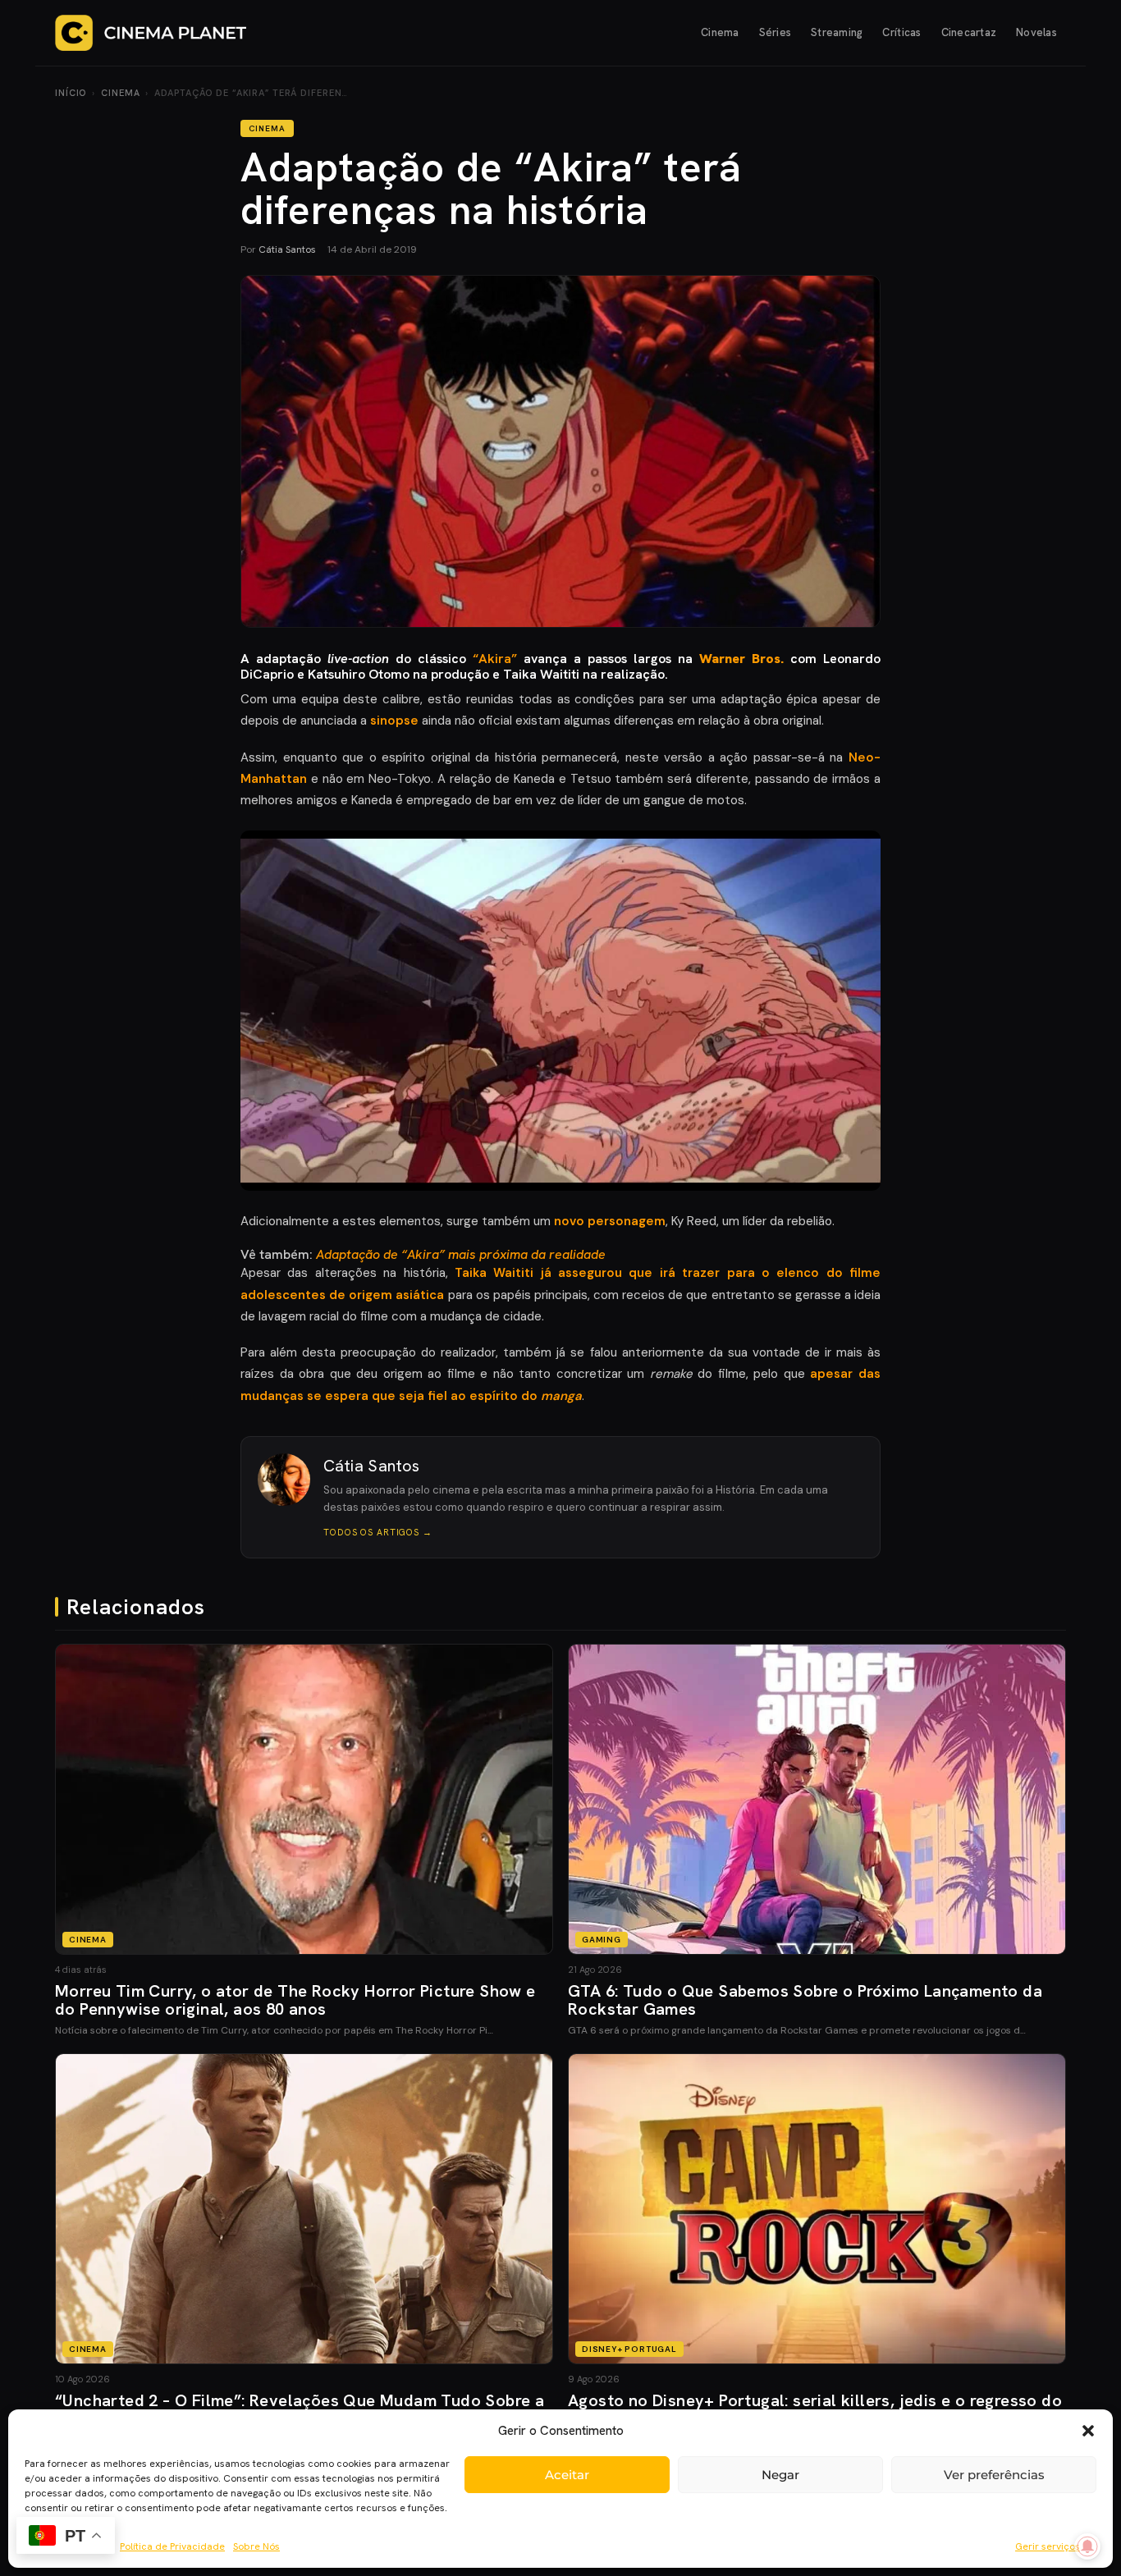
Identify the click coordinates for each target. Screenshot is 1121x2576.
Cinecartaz (969, 32)
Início (71, 93)
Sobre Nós (256, 2546)
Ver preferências (994, 2475)
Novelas (1036, 32)
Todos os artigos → (378, 1532)
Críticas (901, 32)
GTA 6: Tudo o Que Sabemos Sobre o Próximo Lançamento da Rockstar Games (805, 2000)
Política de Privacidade (172, 2546)
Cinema (720, 32)
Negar (780, 2475)
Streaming (837, 32)
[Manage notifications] (1087, 2546)
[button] (1088, 2431)
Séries (776, 32)
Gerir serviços (1048, 2546)
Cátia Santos (287, 249)
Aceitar (567, 2475)
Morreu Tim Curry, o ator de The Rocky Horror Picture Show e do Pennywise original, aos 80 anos (295, 2000)
